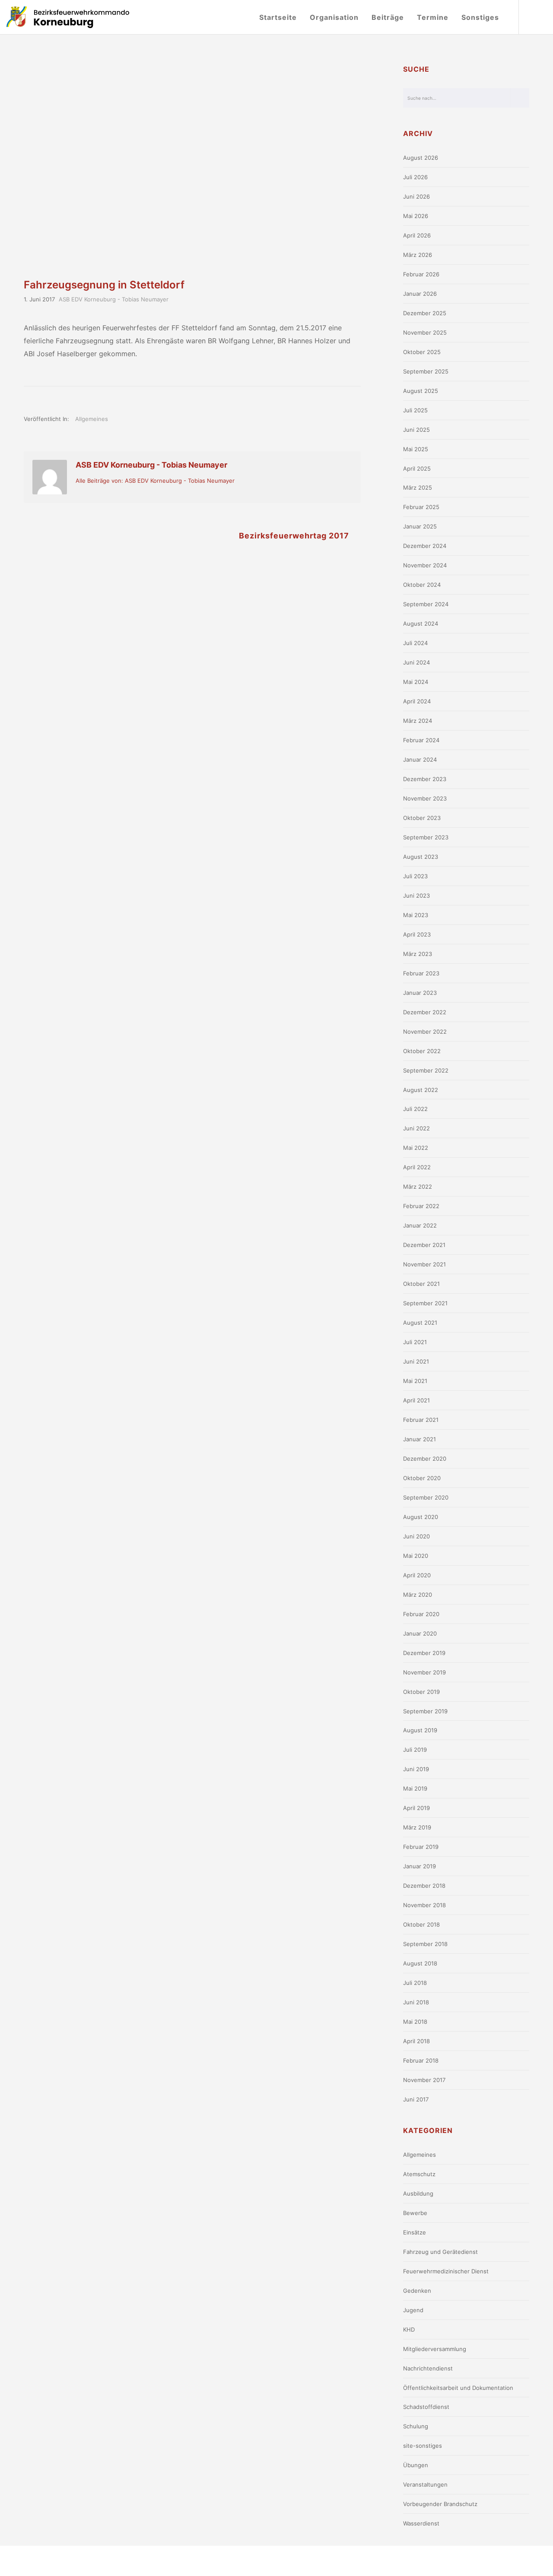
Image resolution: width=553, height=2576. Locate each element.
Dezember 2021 (424, 1245)
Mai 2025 (416, 449)
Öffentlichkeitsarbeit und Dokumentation (458, 2388)
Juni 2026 (416, 196)
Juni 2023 (416, 896)
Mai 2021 (415, 1381)
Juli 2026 (415, 177)
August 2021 (420, 1323)
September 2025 (426, 371)
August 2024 (421, 623)
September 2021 (425, 1303)
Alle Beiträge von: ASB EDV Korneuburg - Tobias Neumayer (155, 481)
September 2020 (426, 1497)
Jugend (413, 2310)
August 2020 (421, 1517)
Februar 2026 (421, 274)
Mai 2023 (416, 915)
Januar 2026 (420, 294)
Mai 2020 (416, 1556)
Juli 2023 (415, 876)
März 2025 (418, 487)
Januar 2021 (420, 1439)
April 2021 (416, 1400)
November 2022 (425, 1032)
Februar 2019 (421, 1847)
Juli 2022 (415, 1109)
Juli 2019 (415, 1750)
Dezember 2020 (425, 1459)
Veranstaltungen (425, 2484)
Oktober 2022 (422, 1051)
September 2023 (426, 837)
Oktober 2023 (422, 818)
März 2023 (418, 954)
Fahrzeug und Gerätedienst (440, 2252)
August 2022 (421, 1090)
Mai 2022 (416, 1148)
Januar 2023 (420, 993)
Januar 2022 (420, 1225)
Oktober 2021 (421, 1284)
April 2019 (416, 1808)
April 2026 (417, 235)
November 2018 (424, 1905)
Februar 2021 (421, 1420)
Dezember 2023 (425, 779)
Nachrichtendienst (428, 2368)
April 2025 (417, 468)
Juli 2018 (415, 1983)
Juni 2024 (416, 662)
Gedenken (417, 2291)
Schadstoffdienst (426, 2407)
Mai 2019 (415, 1788)
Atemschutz (419, 2174)
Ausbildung (418, 2193)
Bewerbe (415, 2213)
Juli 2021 (415, 1342)
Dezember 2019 (424, 1653)
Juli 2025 (415, 410)
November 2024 (425, 565)
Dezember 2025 (425, 313)
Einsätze (415, 2232)
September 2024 (426, 604)
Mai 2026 (416, 216)
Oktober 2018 (421, 1924)
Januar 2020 (420, 1633)
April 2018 (416, 2041)
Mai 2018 (415, 2022)
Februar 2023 (421, 973)
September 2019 (425, 1711)
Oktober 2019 (421, 1692)
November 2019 (424, 1672)
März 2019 (417, 1827)
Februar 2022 (421, 1206)
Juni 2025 (416, 430)
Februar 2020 (421, 1614)
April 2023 (417, 934)
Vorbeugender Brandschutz (440, 2504)
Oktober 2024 (422, 585)
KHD (409, 2329)
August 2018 (420, 1963)
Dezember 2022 (425, 1012)
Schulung (416, 2426)
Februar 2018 (421, 2060)
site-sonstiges (423, 2446)
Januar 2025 (420, 526)
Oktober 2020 (422, 1478)
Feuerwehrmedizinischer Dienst (446, 2271)
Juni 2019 (416, 1769)
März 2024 (418, 721)
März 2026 (418, 255)
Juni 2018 (416, 2002)
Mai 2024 (416, 682)
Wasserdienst (421, 2523)
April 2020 (417, 1575)
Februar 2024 (421, 740)
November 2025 (425, 332)
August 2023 (421, 857)
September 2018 (425, 1944)
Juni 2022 (416, 1128)
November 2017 (424, 2080)
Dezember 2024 (425, 546)
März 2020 (418, 1595)
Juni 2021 (416, 1361)
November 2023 (425, 798)
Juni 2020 (416, 1536)
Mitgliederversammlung (435, 2349)
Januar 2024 (420, 760)
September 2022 (426, 1070)
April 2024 (417, 701)
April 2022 (417, 1167)
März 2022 (418, 1187)
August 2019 (420, 1730)
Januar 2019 (420, 1866)
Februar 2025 (421, 507)
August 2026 (421, 158)
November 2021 (424, 1264)
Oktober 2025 (422, 352)
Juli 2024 (415, 643)
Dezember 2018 (424, 1886)
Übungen (416, 2465)
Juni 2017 (416, 2099)
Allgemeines (92, 419)
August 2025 (421, 391)
